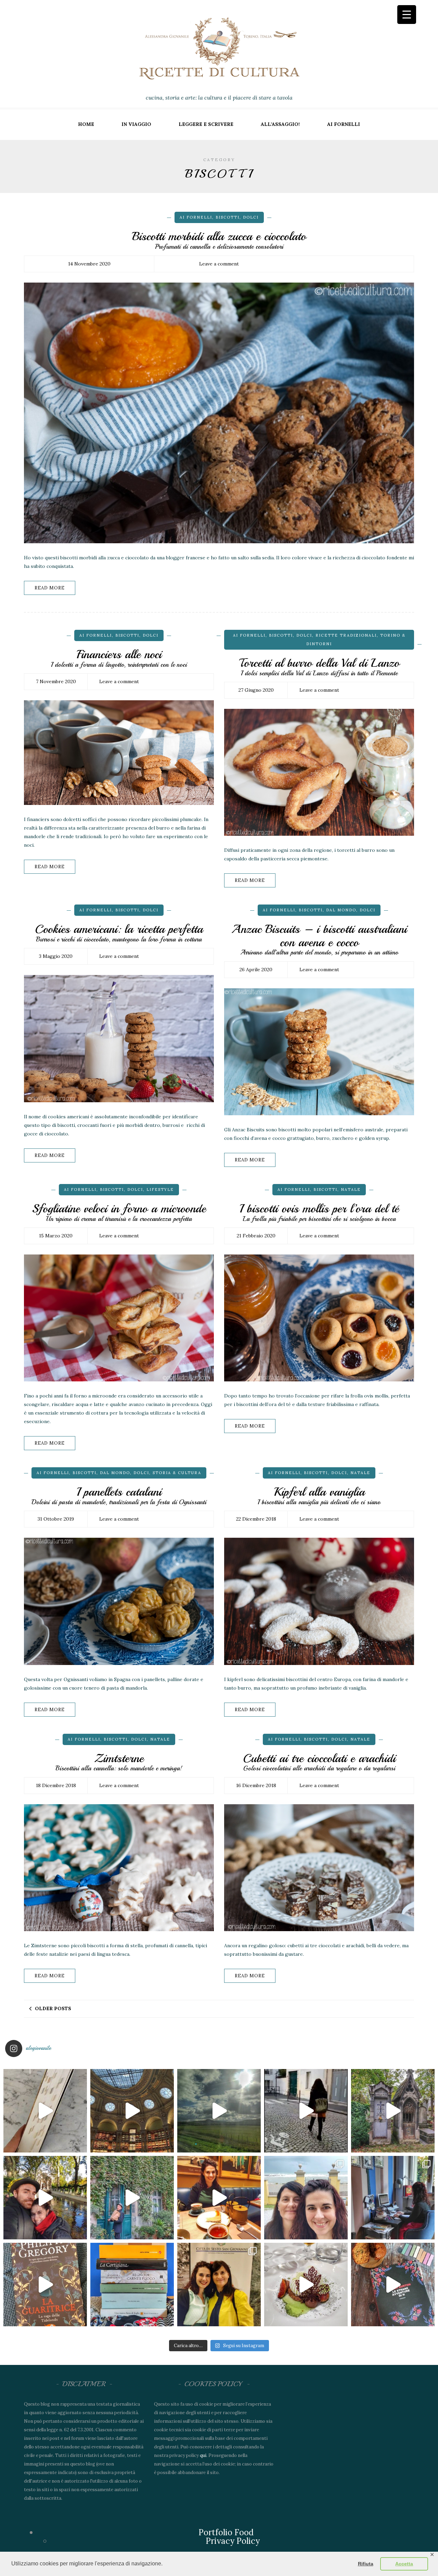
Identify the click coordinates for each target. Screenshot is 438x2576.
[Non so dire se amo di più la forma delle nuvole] (219, 2111)
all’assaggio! (280, 124)
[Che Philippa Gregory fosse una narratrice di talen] (45, 2285)
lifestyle (160, 1189)
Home (86, 124)
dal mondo (341, 910)
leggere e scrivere (206, 124)
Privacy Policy (233, 2541)
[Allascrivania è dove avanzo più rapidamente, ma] (393, 2198)
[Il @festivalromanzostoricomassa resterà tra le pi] (306, 2198)
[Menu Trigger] (407, 15)
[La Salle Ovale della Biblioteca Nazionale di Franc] (132, 2111)
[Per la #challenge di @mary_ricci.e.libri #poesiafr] (132, 2285)
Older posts (53, 2008)
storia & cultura (177, 1473)
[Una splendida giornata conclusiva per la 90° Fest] (306, 2285)
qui (203, 2455)
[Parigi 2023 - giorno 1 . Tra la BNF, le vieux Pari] (219, 2198)
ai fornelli (344, 124)
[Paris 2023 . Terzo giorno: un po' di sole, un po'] (45, 2198)
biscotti (228, 217)
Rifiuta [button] (366, 2564)
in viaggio (136, 124)
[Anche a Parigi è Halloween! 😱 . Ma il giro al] (393, 2111)
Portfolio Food (226, 2532)
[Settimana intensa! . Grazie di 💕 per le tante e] (219, 2285)
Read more (50, 588)
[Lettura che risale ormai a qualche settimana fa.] (45, 2111)
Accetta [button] (404, 2564)
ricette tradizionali (346, 635)
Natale (351, 1189)
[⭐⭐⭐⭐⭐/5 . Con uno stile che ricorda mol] (393, 2285)
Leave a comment (219, 264)
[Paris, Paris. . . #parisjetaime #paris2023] (306, 2111)
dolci (251, 217)
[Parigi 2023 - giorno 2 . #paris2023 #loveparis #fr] (132, 2198)
